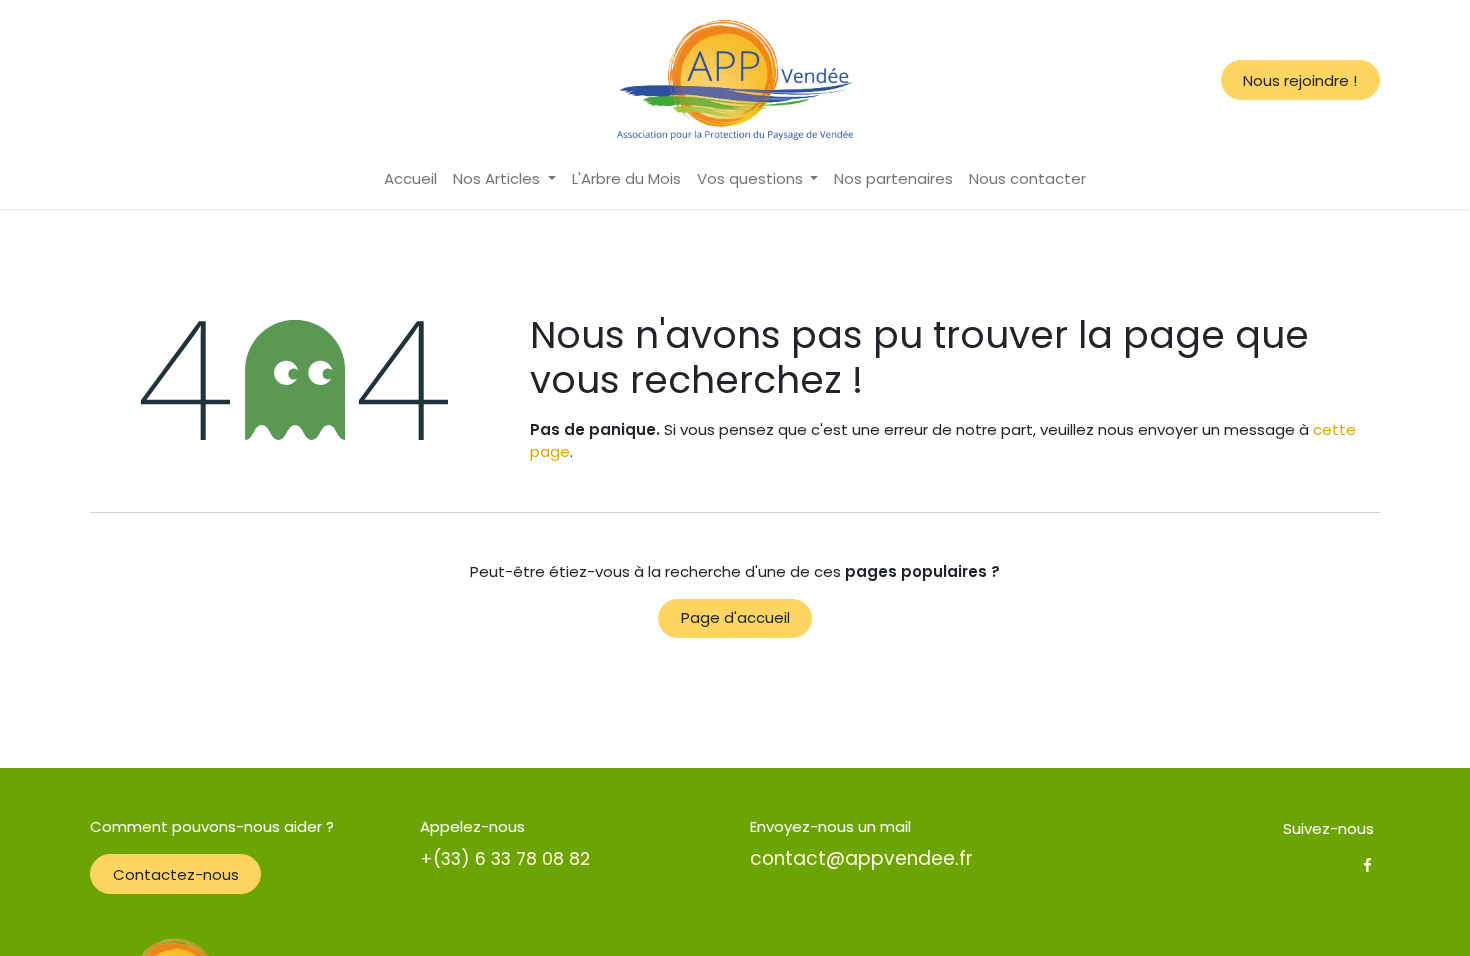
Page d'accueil (735, 617)
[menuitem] (410, 179)
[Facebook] (1367, 865)
